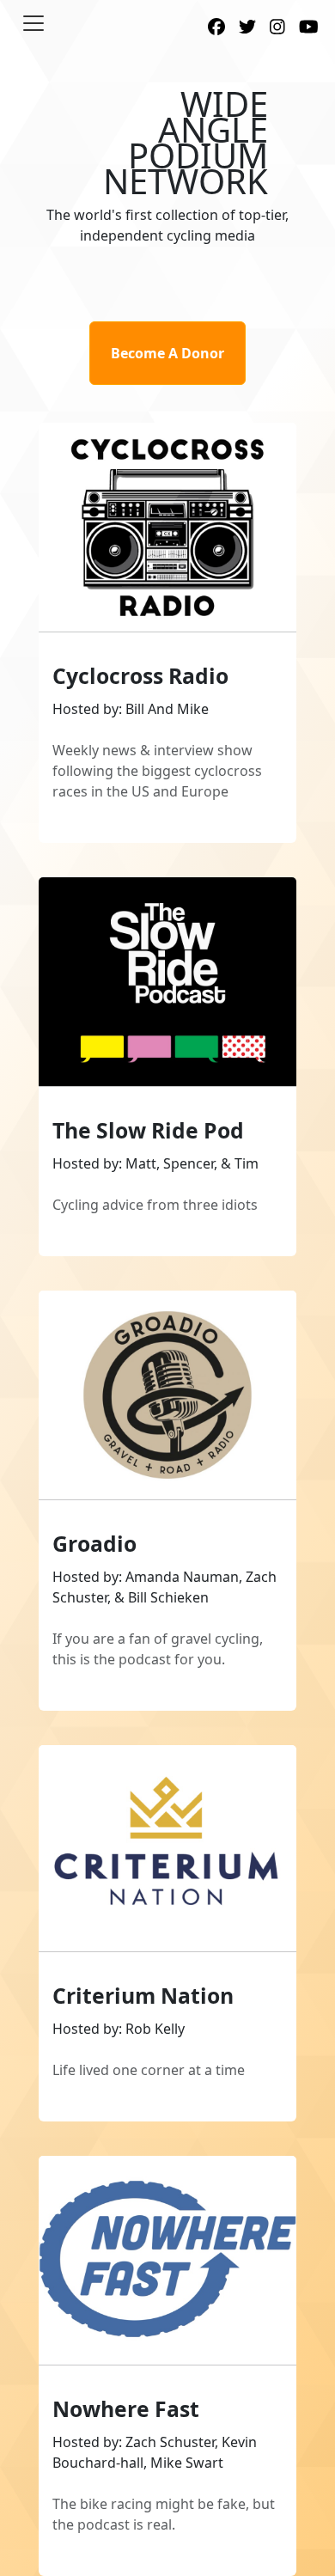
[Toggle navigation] (33, 23)
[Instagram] (277, 28)
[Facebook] (216, 28)
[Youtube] (309, 28)
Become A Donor (167, 353)
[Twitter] (247, 28)
